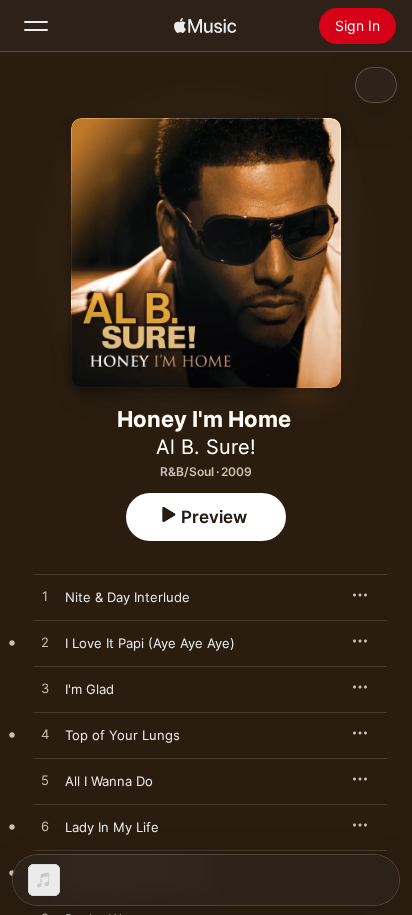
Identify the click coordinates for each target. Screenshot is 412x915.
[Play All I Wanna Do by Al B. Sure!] (45, 781)
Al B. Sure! (206, 447)
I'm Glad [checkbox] (89, 689)
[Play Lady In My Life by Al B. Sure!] (45, 827)
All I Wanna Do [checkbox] (109, 781)
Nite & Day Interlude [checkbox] (127, 597)
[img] (205, 26)
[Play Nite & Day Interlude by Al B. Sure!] (45, 597)
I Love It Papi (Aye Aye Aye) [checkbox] (150, 643)
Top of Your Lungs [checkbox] (122, 735)
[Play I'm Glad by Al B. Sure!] (45, 689)
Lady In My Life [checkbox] (112, 827)
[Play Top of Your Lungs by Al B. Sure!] (45, 735)
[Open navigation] (36, 26)
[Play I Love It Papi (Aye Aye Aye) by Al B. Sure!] (45, 643)
